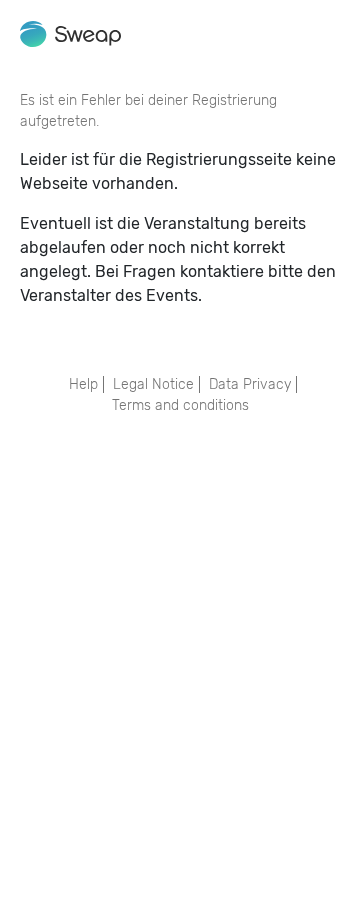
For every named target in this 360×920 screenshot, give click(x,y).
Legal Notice (153, 384)
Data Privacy (250, 384)
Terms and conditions (180, 405)
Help (83, 384)
